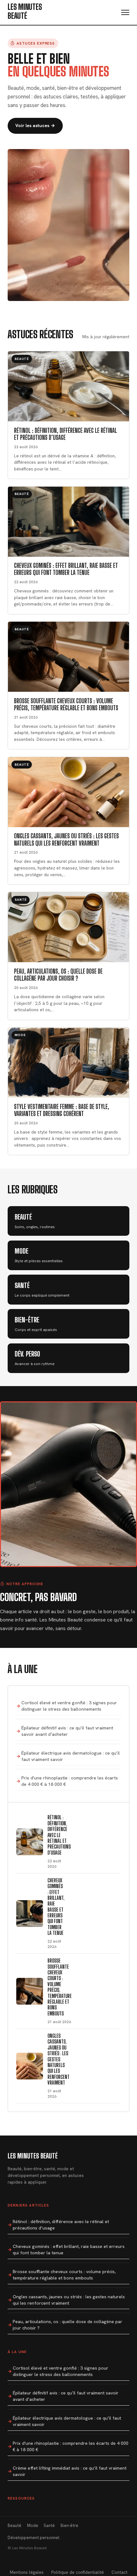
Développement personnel (33, 2538)
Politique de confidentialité (78, 2572)
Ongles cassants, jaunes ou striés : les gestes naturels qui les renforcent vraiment (69, 2300)
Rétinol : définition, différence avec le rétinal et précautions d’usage (61, 2225)
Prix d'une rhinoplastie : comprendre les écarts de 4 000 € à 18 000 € (70, 1781)
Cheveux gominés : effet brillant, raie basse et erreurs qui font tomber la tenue (69, 2250)
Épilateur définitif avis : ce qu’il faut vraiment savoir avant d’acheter (67, 1731)
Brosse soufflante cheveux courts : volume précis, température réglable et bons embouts (64, 2275)
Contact (119, 2572)
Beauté (14, 2526)
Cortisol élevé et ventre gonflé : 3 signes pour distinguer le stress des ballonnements (69, 1706)
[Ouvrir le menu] (125, 12)
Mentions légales (27, 2572)
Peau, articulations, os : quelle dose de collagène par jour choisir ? (68, 2325)
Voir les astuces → (35, 125)
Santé (49, 2526)
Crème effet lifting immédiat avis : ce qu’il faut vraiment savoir (70, 2471)
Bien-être (69, 2526)
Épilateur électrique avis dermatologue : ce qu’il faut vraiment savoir (71, 1756)
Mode (33, 2526)
